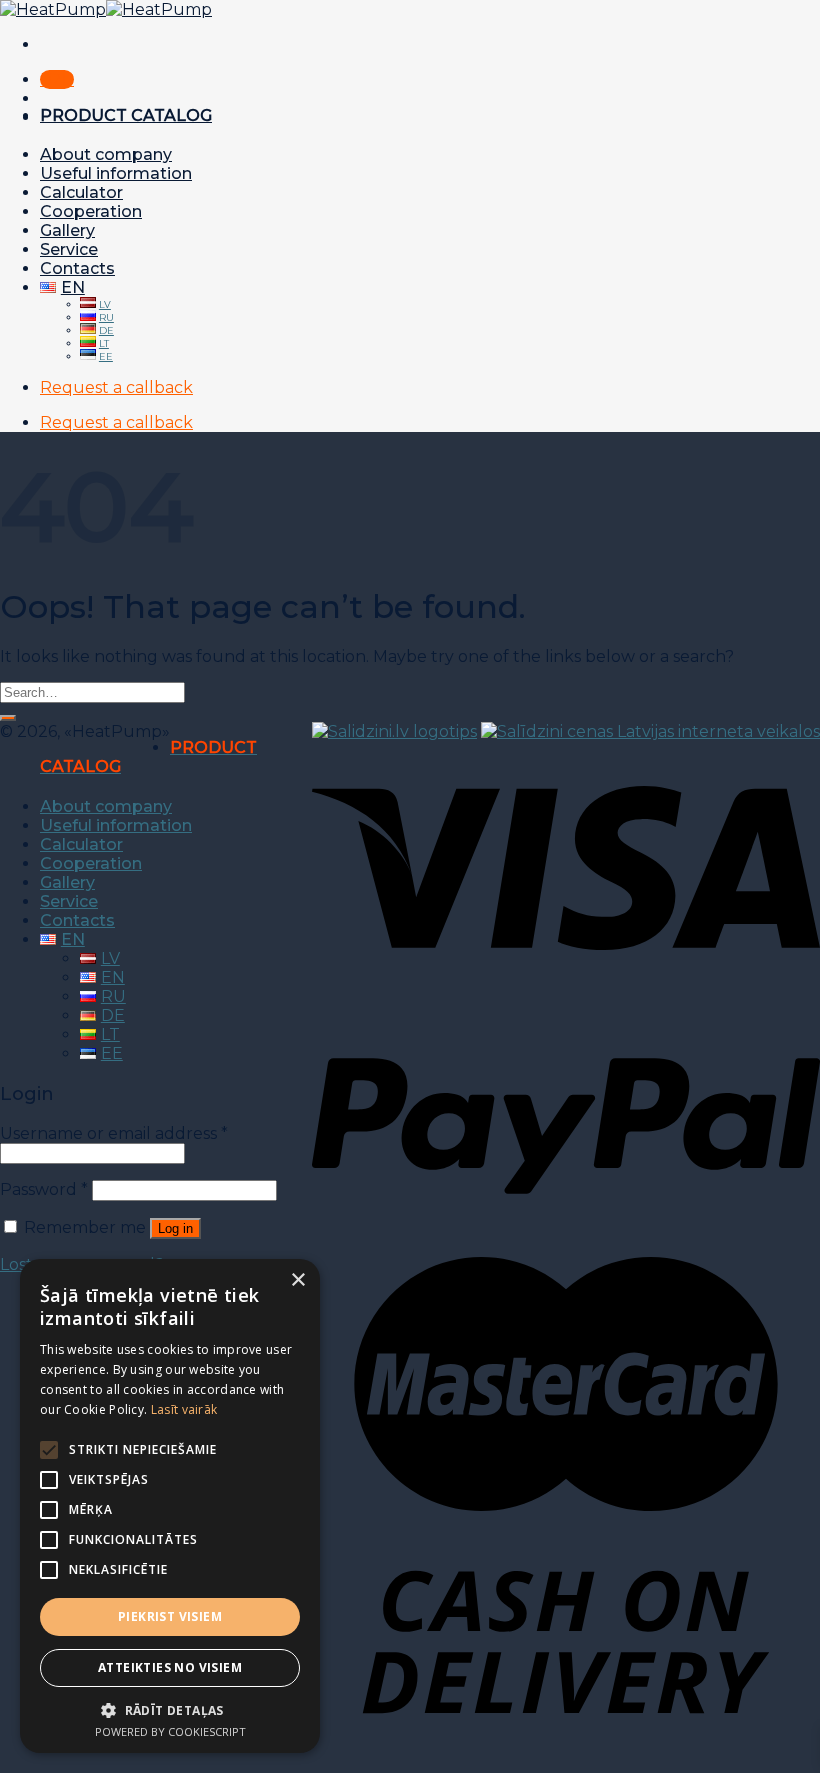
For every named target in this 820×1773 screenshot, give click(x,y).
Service (69, 249)
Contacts (77, 268)
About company (106, 154)
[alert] (170, 1506)
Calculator (81, 192)
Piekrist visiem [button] (170, 1616)
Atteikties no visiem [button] (170, 1667)
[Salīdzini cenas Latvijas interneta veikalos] (650, 731)
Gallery (67, 230)
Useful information (116, 173)
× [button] (297, 1280)
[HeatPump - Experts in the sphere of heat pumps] (106, 9)
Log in (175, 1228)
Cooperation (91, 211)
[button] (170, 1709)
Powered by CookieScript (170, 1731)
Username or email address (114, 1133)
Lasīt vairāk (184, 1409)
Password (44, 1189)
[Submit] (8, 718)
